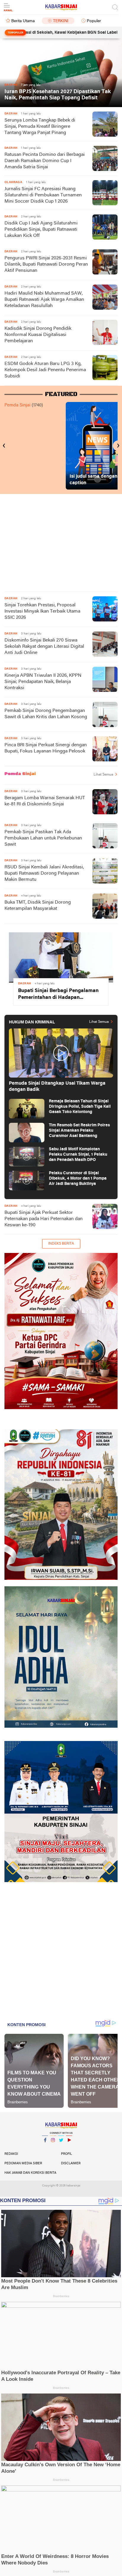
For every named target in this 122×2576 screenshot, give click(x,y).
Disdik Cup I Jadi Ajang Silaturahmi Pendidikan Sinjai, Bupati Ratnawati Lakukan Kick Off (41, 230)
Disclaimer (71, 2163)
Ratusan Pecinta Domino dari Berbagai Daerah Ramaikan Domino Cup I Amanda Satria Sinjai (45, 161)
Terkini (61, 21)
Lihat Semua (103, 775)
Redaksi (11, 2154)
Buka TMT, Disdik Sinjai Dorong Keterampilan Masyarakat (38, 906)
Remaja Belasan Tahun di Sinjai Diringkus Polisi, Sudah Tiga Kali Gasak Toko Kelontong (80, 1107)
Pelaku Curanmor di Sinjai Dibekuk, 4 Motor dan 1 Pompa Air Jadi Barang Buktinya (78, 1179)
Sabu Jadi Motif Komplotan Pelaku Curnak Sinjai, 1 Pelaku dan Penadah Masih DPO (78, 1155)
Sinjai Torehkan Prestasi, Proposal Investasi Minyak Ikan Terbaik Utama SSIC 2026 (42, 611)
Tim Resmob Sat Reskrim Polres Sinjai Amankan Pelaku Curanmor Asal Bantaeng (79, 1131)
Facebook (45, 2148)
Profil (66, 2154)
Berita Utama (23, 21)
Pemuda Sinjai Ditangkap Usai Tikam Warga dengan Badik (57, 1087)
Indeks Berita (61, 1244)
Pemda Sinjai (17, 405)
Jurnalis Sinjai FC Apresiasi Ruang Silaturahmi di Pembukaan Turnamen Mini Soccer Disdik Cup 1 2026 (43, 195)
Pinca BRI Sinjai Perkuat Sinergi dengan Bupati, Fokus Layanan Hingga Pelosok (46, 748)
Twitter (61, 2148)
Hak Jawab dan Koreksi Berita (30, 2173)
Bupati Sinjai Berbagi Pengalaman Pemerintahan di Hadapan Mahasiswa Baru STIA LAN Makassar (58, 995)
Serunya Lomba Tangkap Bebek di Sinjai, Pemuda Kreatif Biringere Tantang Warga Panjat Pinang (40, 127)
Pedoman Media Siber (23, 2163)
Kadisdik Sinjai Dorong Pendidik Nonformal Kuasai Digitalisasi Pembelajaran (38, 335)
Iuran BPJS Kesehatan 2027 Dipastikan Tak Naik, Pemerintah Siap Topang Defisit (58, 95)
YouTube (69, 2148)
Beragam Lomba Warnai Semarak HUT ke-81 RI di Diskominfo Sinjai (45, 801)
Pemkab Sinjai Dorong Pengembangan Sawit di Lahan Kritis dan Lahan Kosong (46, 714)
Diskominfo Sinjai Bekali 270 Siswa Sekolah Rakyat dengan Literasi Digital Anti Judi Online (44, 647)
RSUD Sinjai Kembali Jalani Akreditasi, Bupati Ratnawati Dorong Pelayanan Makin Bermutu (44, 873)
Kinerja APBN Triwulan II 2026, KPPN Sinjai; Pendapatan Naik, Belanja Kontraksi (43, 682)
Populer (94, 21)
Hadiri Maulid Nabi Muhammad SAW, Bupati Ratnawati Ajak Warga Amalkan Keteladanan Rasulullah (44, 300)
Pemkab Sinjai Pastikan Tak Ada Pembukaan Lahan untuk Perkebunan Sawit (43, 838)
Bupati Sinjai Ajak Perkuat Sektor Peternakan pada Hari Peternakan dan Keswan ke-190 (44, 1219)
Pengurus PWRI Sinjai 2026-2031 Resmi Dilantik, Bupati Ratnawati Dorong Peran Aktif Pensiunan (46, 264)
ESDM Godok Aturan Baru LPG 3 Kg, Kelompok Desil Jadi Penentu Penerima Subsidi (45, 370)
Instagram (53, 2148)
